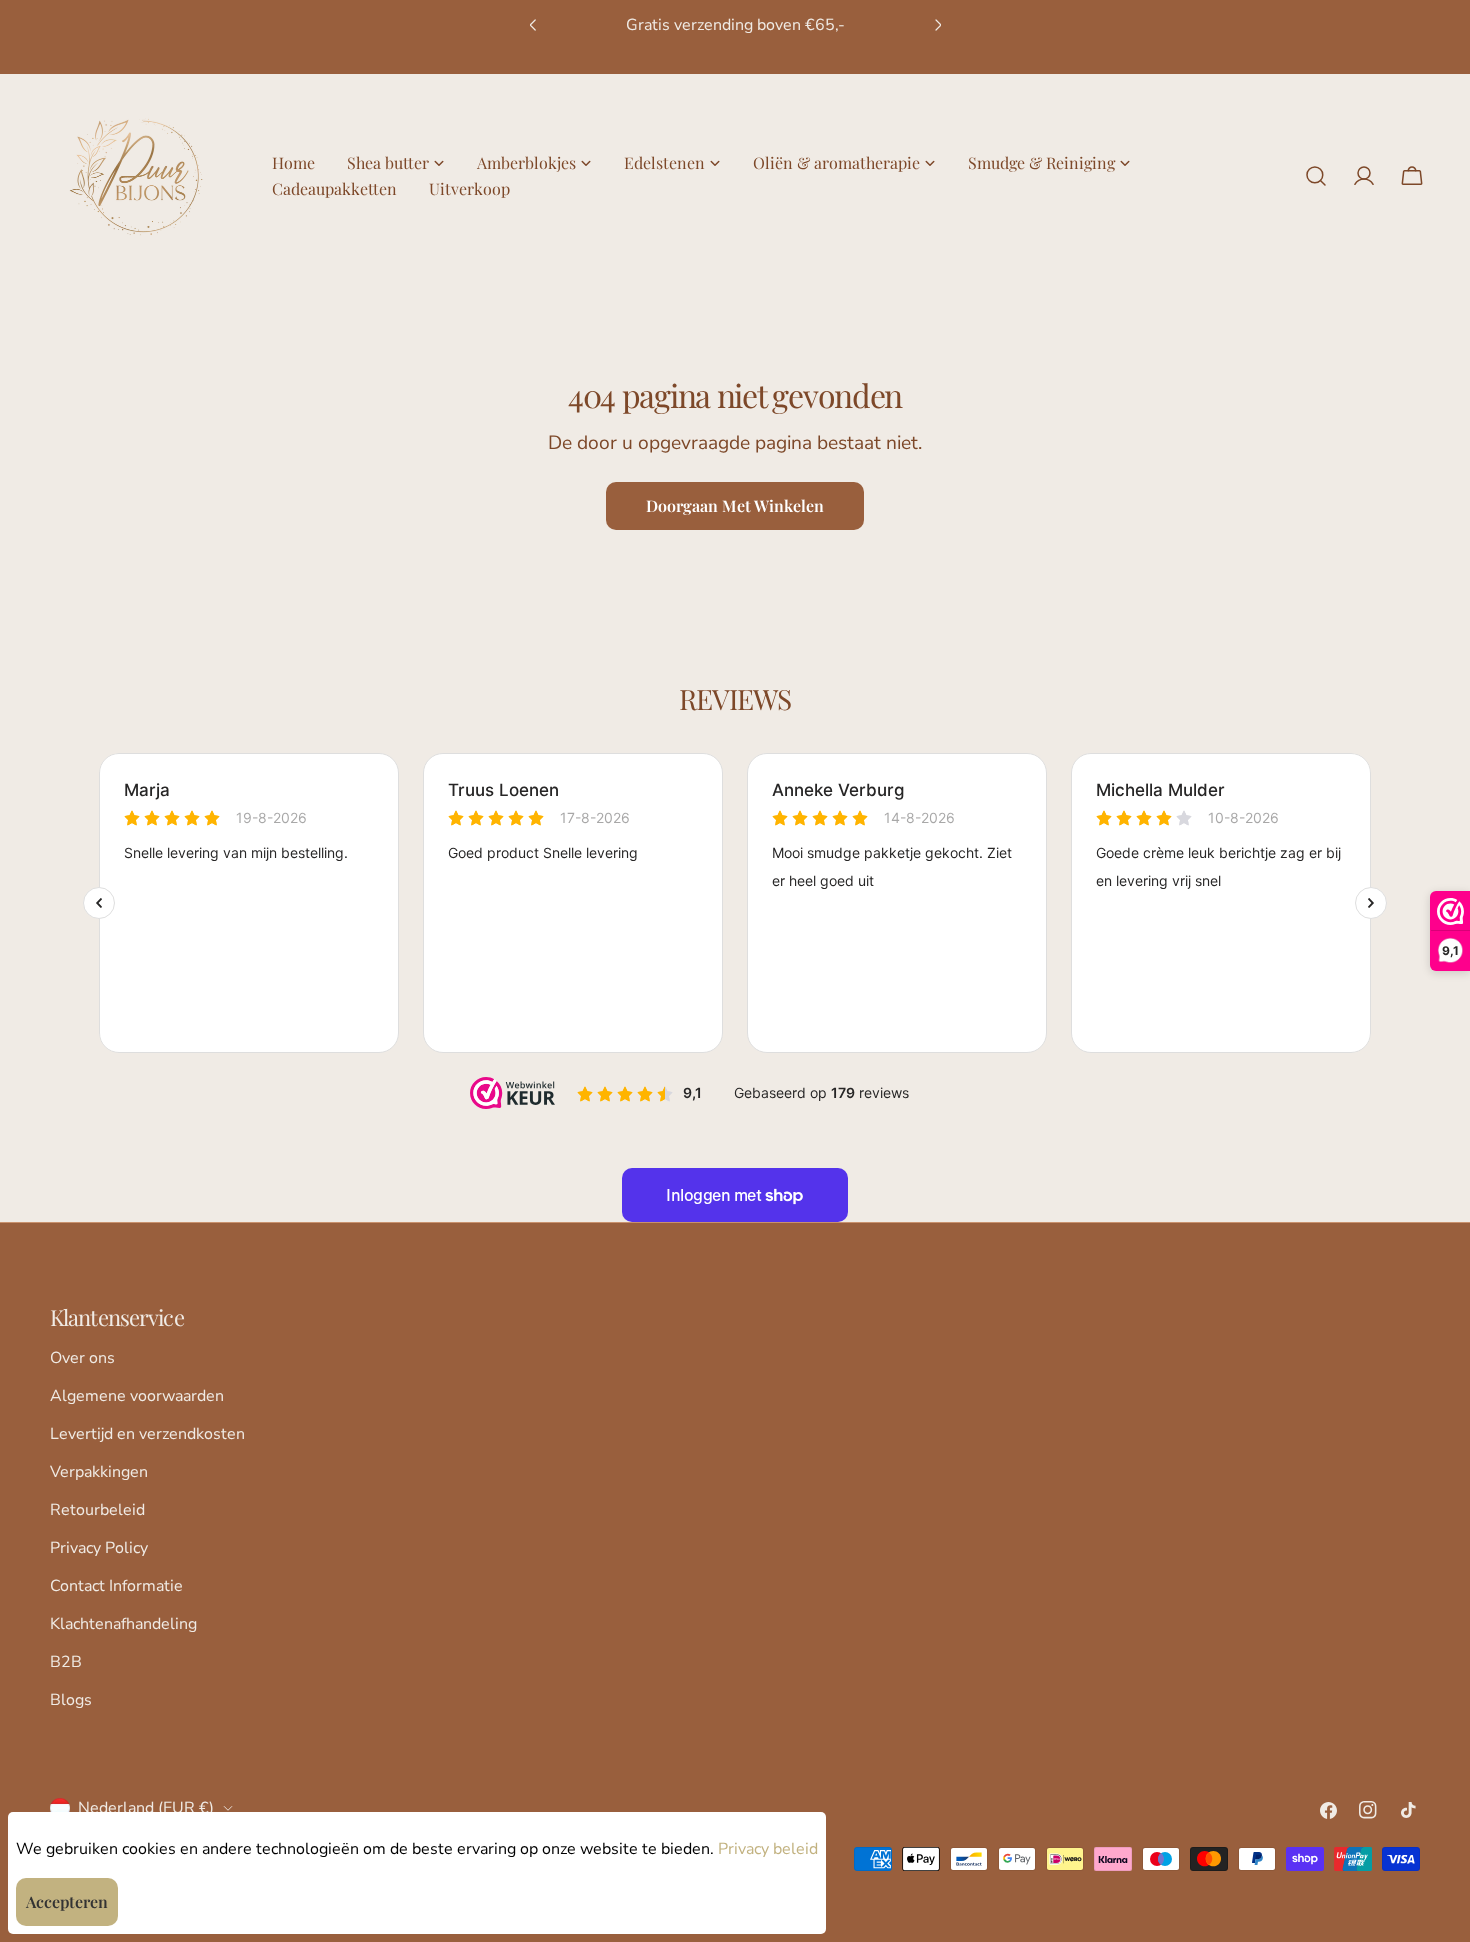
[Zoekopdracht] (1316, 176)
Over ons (82, 1358)
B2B (66, 1662)
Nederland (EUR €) (146, 1808)
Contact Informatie (116, 1586)
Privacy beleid (768, 1849)
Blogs (71, 1700)
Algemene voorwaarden (137, 1396)
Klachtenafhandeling (123, 1624)
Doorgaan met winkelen (735, 505)
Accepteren (67, 1901)
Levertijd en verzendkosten (147, 1434)
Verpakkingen (99, 1472)
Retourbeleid (97, 1510)
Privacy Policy (99, 1548)
